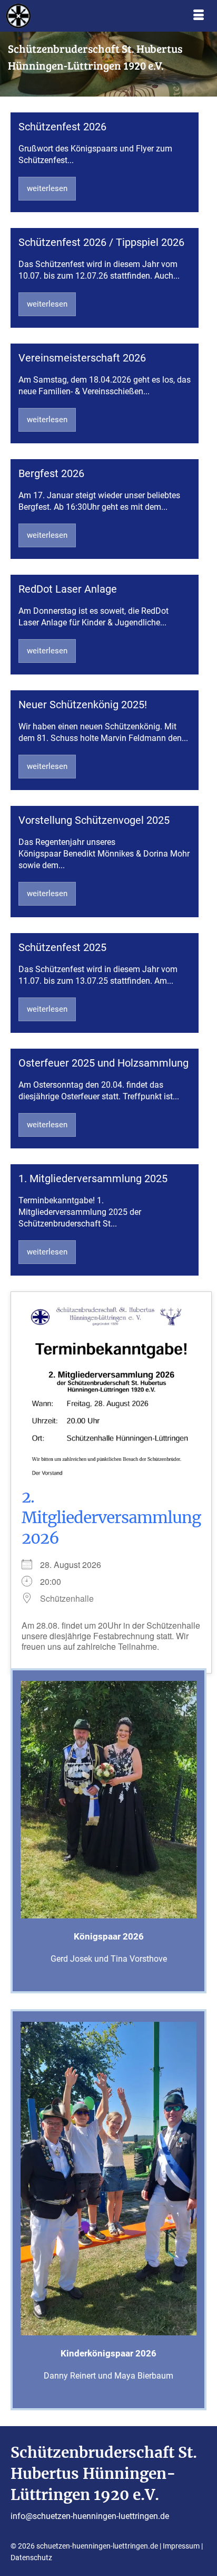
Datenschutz (31, 2558)
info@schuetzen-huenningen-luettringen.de (90, 2516)
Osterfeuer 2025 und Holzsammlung (103, 1063)
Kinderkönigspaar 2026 (108, 2353)
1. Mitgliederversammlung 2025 (93, 1178)
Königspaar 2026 (109, 1936)
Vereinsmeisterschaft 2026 (82, 358)
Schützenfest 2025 (62, 947)
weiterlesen (47, 188)
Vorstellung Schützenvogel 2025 (94, 820)
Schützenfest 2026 (62, 127)
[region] (108, 64)
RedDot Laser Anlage (68, 589)
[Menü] (199, 16)
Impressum (181, 2546)
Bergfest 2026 (51, 473)
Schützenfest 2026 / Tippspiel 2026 (101, 242)
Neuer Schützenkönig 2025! (83, 705)
